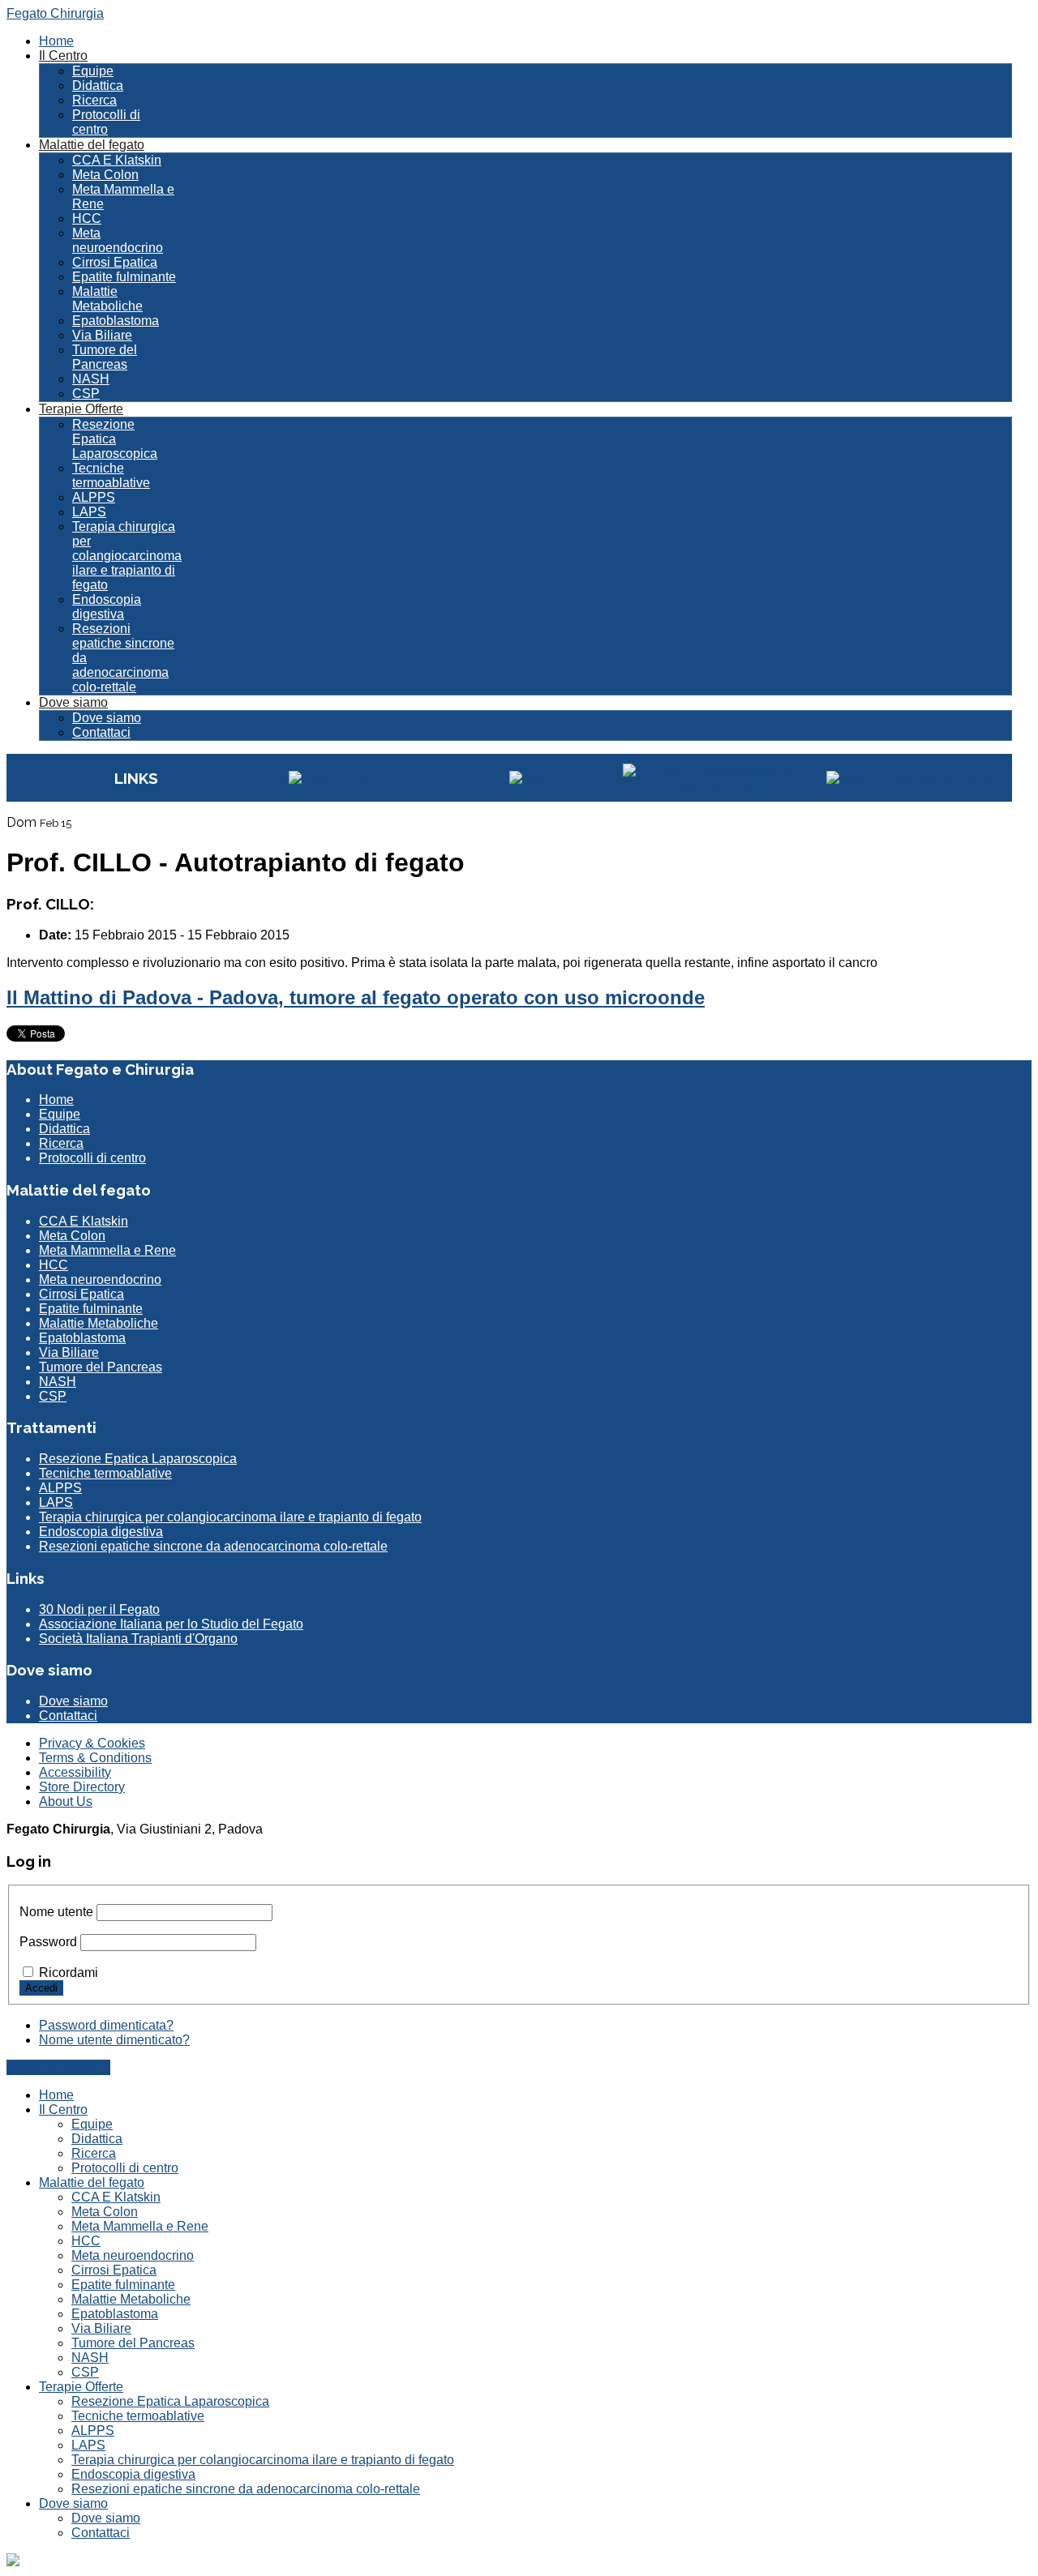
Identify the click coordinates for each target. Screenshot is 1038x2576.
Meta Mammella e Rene (107, 1250)
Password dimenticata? (106, 2025)
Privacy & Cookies (92, 1743)
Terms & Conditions (95, 1758)
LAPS (89, 512)
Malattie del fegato (92, 145)
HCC (87, 218)
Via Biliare (102, 335)
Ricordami (69, 1973)
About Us (66, 1801)
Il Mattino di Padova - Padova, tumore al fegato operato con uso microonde (356, 997)
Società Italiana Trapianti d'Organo (138, 1639)
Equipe (93, 71)
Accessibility (75, 1772)
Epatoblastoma (116, 321)
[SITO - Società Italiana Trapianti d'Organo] (720, 785)
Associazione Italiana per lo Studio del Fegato (171, 1624)
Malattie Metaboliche (107, 299)
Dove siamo (73, 702)
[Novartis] (915, 778)
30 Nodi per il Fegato (99, 1609)
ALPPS (94, 497)
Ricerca (94, 100)
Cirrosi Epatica (115, 262)
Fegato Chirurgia (55, 13)
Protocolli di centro (106, 122)
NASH (91, 379)
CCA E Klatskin (117, 160)
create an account (58, 2067)
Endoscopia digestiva (107, 607)
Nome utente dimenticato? (114, 2040)
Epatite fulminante (124, 277)
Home (56, 41)
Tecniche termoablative (111, 475)
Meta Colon (105, 175)
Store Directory (82, 1787)
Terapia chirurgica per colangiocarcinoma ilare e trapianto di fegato (127, 556)
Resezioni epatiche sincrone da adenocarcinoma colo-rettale (213, 1546)
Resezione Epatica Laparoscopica (115, 439)
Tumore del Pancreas (105, 357)
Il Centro (63, 56)
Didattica (98, 86)
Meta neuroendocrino (118, 240)
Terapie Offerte (81, 409)
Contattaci (101, 732)
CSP (86, 394)
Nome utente (56, 1912)
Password (48, 1942)
